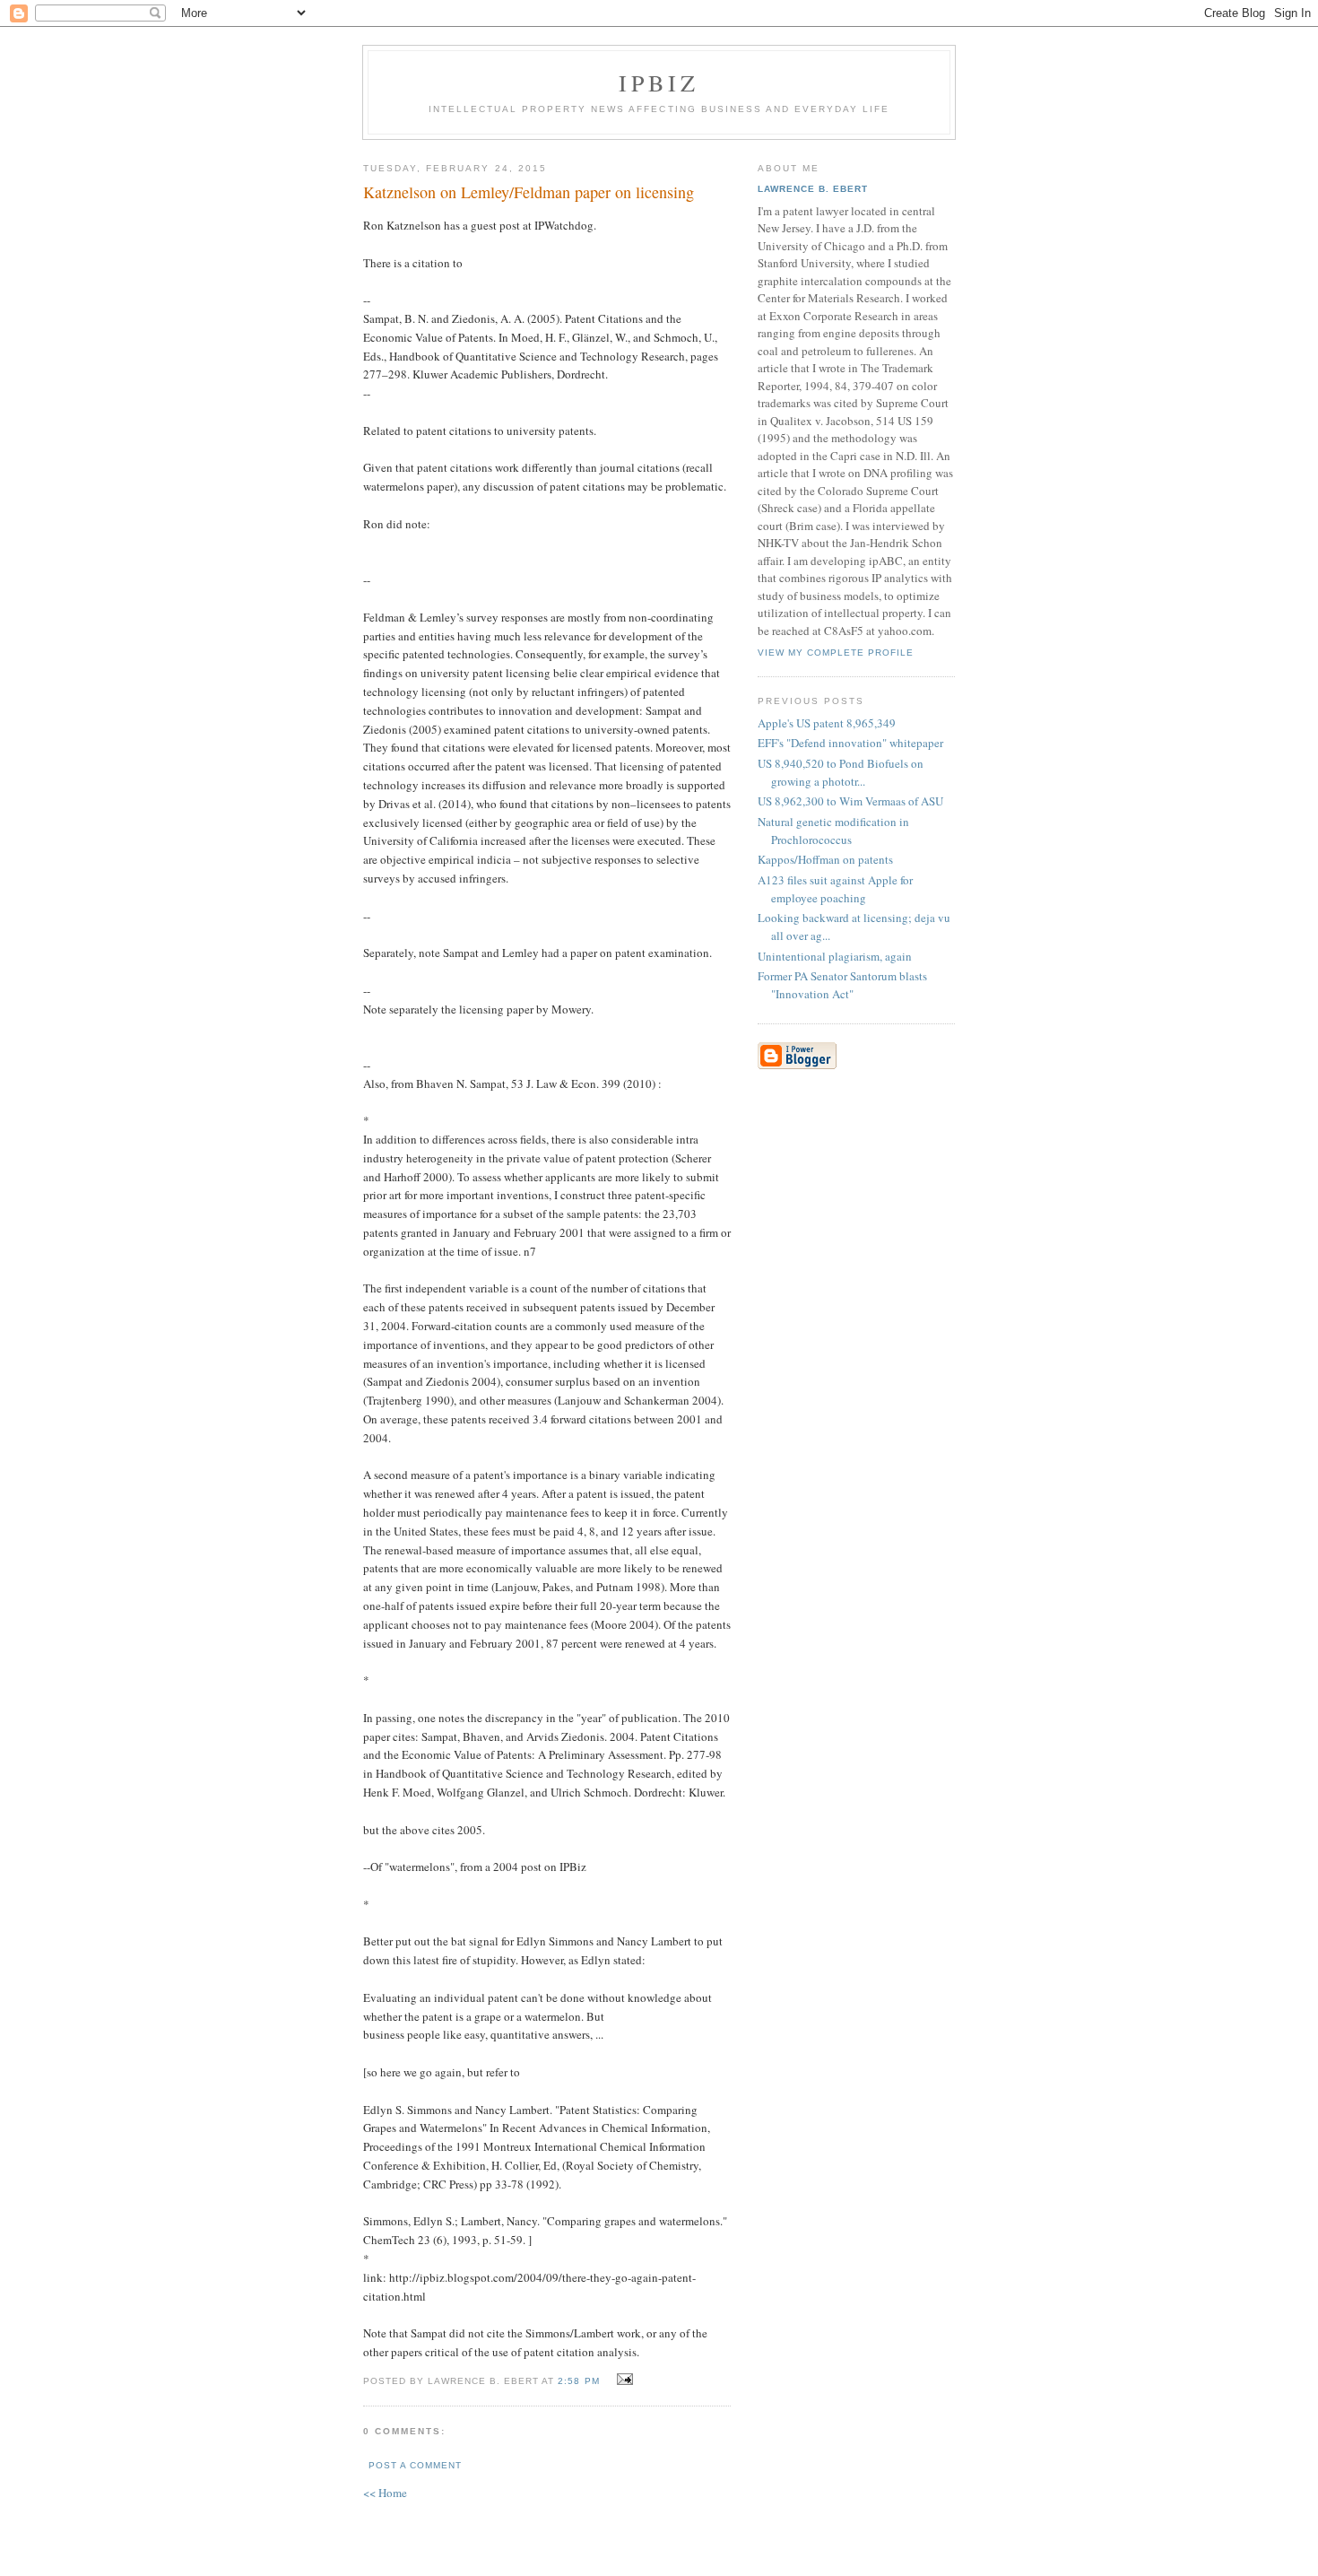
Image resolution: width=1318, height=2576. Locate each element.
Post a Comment (415, 2465)
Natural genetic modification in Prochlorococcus (833, 831)
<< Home (385, 2493)
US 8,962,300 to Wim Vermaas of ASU (850, 801)
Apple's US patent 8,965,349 (827, 723)
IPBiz (659, 83)
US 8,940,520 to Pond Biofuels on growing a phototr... (841, 772)
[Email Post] (623, 2380)
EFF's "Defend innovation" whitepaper (850, 743)
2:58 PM (578, 2381)
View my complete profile (836, 653)
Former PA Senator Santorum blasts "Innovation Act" (842, 985)
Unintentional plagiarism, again (835, 956)
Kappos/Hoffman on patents (825, 859)
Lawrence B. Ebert (813, 189)
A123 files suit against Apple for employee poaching (835, 889)
